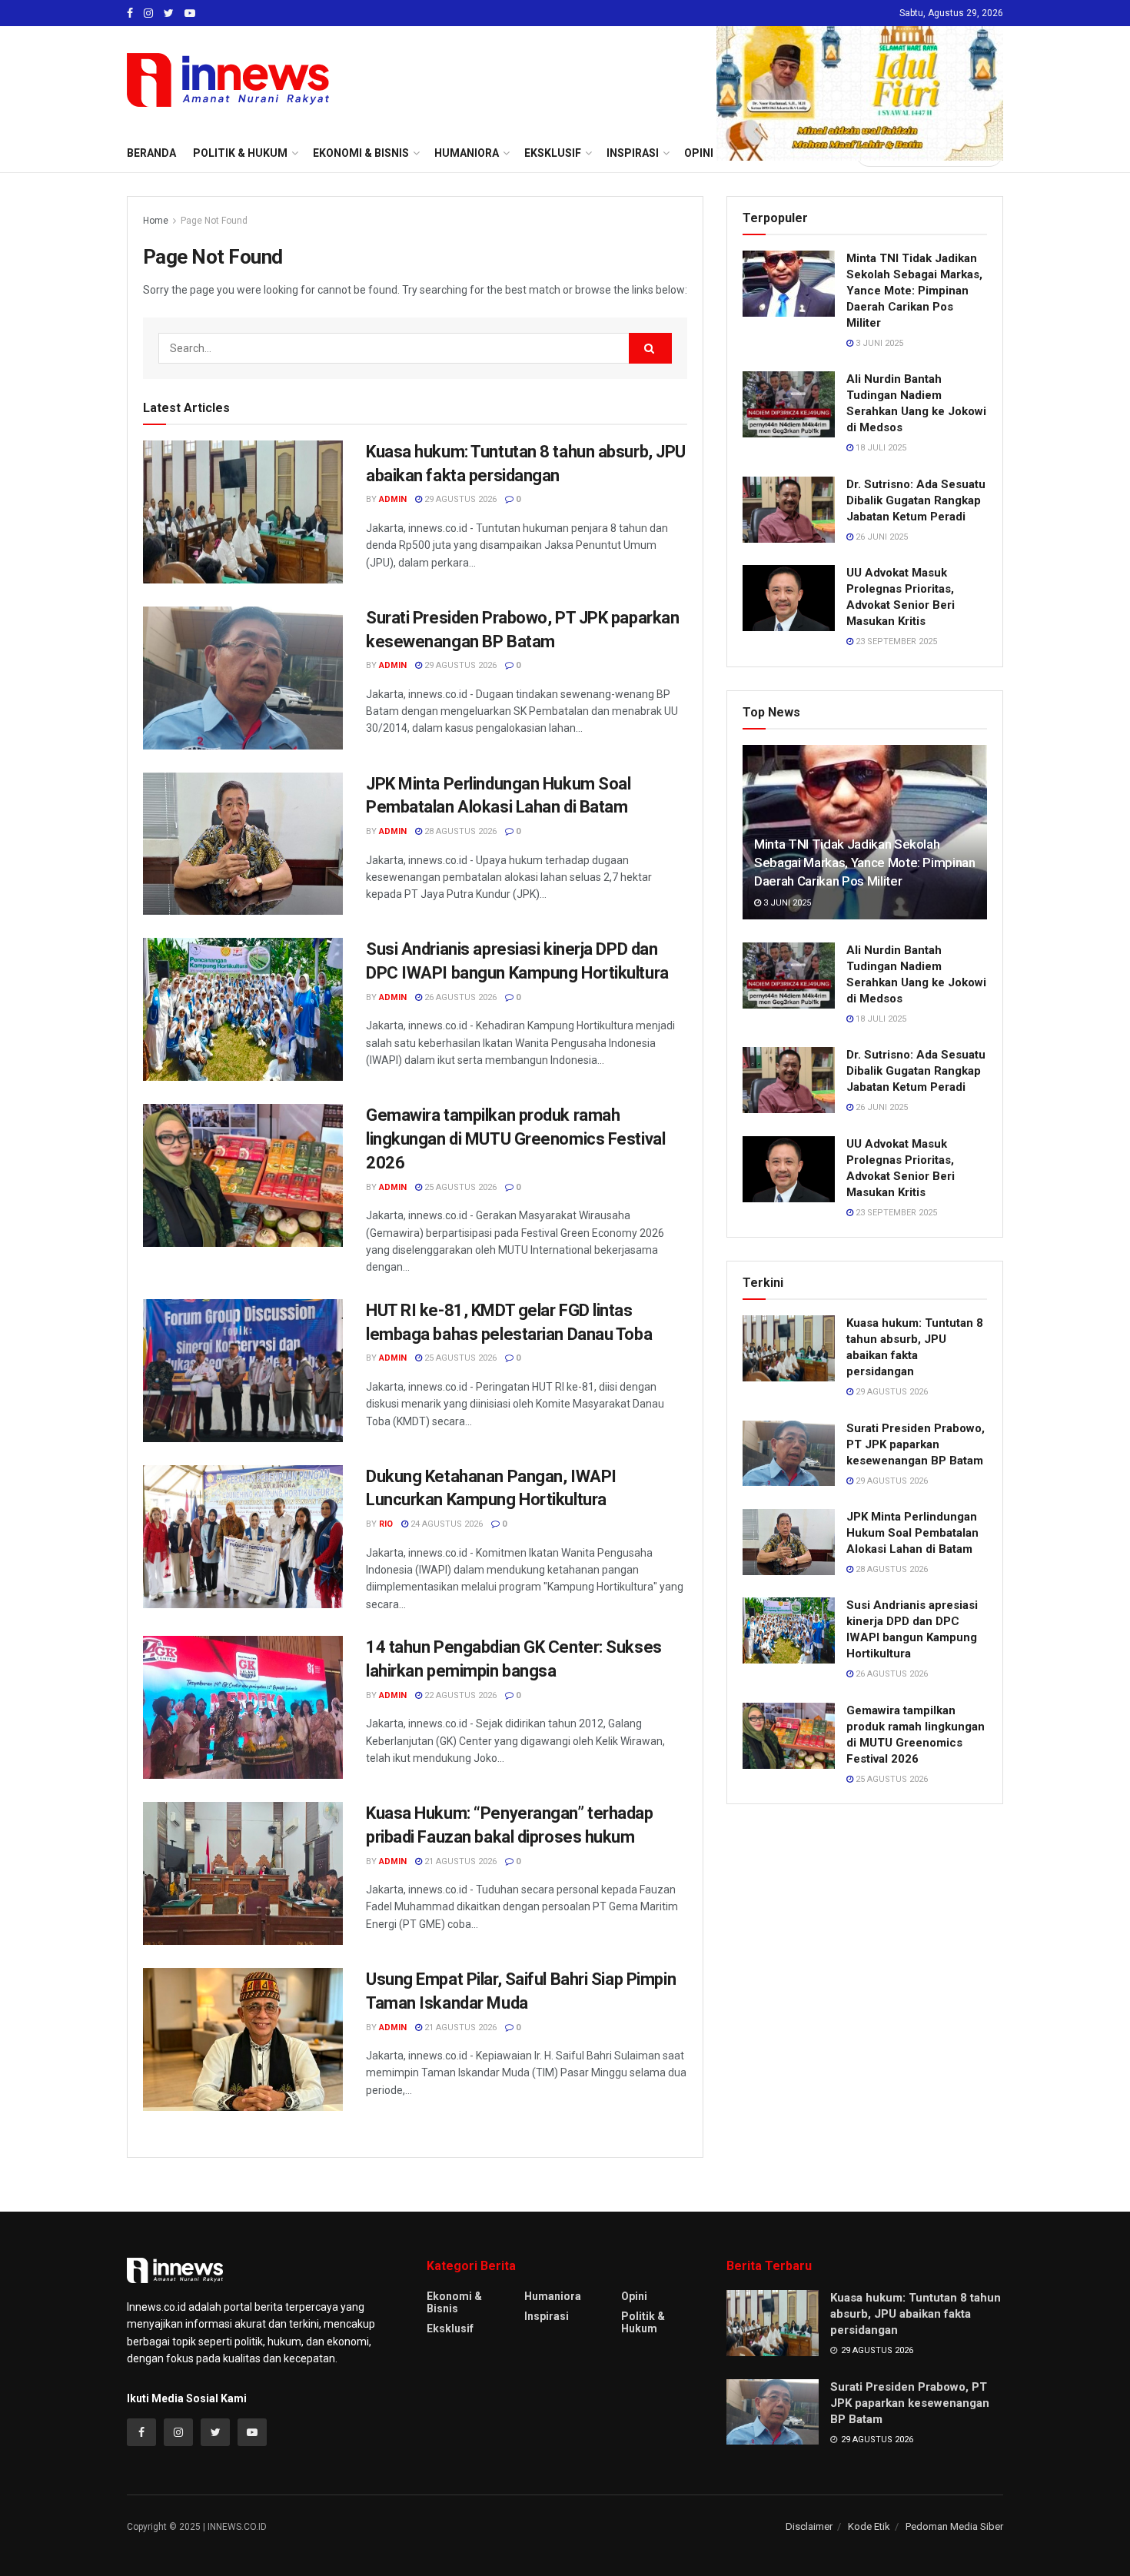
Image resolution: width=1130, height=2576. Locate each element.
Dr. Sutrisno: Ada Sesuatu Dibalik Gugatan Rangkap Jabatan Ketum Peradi (916, 500)
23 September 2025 (895, 642)
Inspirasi (547, 2316)
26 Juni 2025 (881, 537)
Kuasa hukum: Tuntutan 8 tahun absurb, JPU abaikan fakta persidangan (916, 2314)
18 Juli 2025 (880, 448)
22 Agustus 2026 (459, 1695)
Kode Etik (869, 2526)
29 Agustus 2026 (459, 499)
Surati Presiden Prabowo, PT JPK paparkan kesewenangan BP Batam (916, 1444)
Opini (634, 2296)
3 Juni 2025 (878, 343)
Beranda (151, 153)
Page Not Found (214, 221)
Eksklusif (450, 2328)
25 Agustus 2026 (459, 1187)
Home (156, 221)
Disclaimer (809, 2526)
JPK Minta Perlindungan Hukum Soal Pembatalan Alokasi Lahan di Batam (912, 1533)
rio (386, 1524)
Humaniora (553, 2296)
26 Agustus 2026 (459, 997)
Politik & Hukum (240, 153)
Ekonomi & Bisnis (454, 2302)
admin (393, 499)
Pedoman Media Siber (954, 2526)
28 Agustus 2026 (459, 831)
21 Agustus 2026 (459, 1861)
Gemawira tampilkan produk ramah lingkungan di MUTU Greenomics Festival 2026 (515, 1139)
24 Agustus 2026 (445, 1524)
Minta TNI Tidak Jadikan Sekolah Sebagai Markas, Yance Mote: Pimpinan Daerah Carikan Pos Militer (914, 291)
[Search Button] (650, 348)
